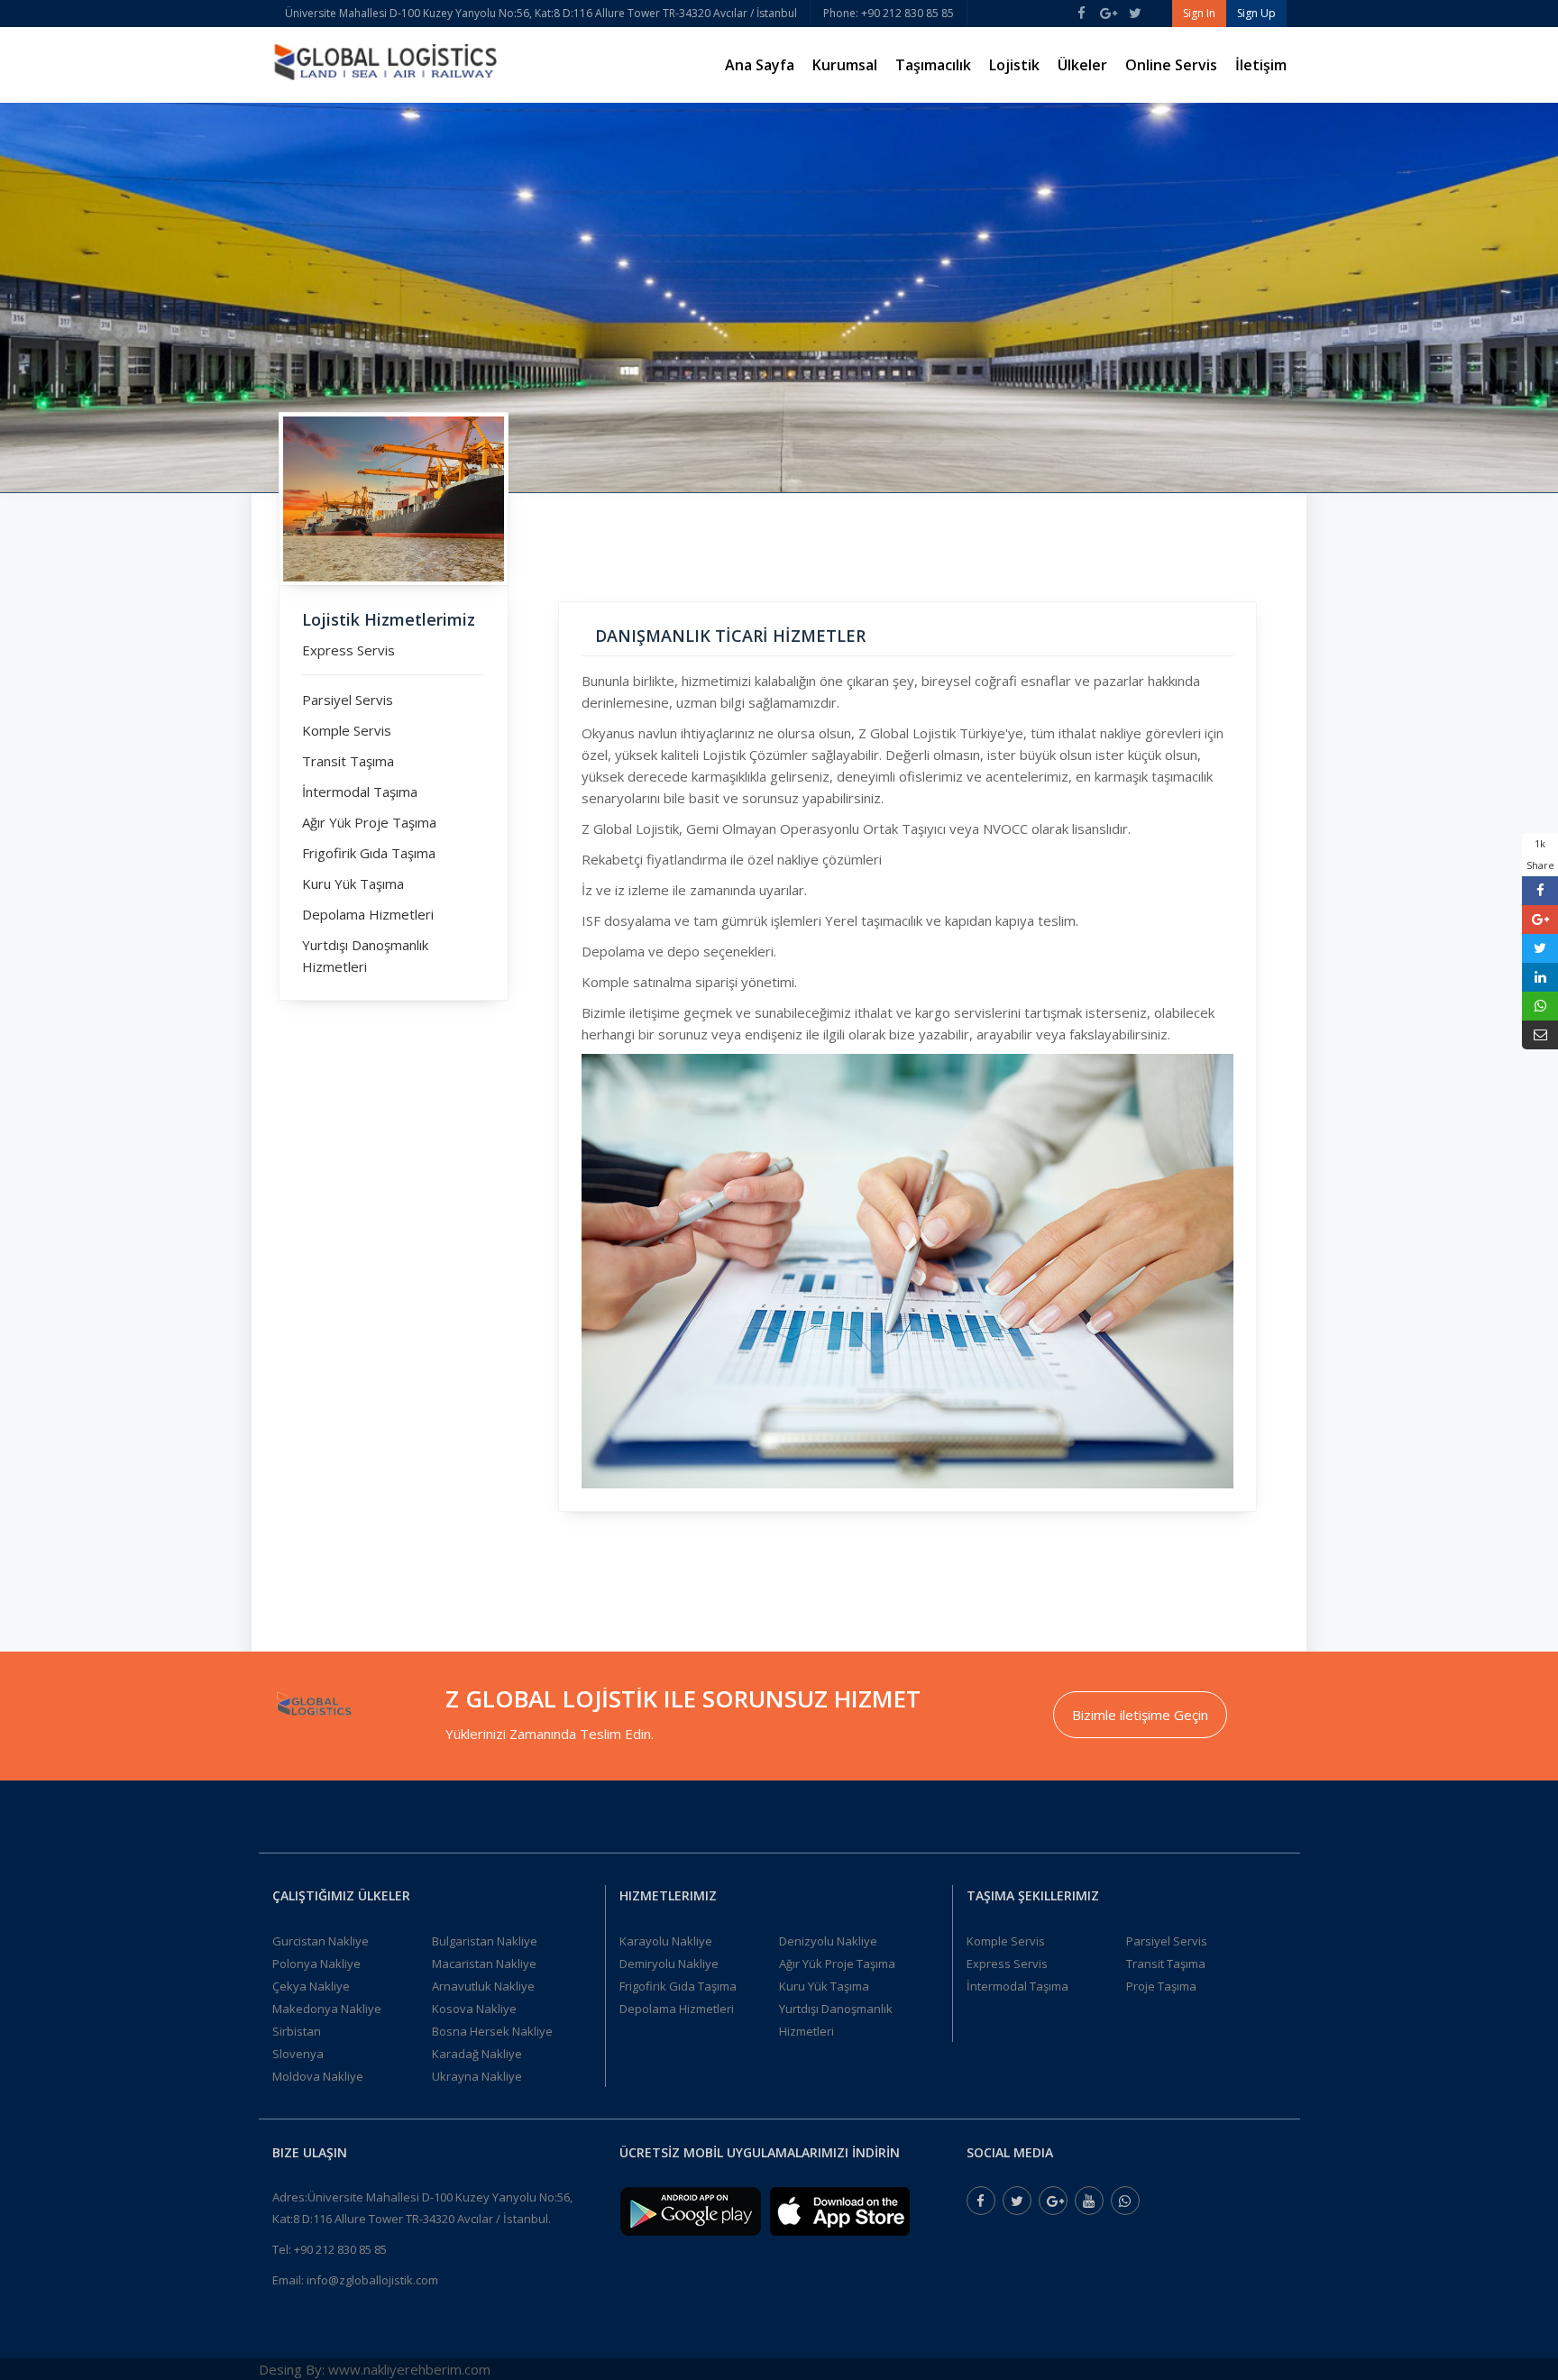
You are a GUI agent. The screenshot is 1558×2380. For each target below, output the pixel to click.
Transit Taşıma (348, 761)
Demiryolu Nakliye (669, 1963)
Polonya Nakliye (316, 1963)
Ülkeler (1082, 65)
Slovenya (298, 2054)
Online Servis (1171, 65)
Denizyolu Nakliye (828, 1941)
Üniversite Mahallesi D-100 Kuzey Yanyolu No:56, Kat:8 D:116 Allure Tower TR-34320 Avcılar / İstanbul (541, 13)
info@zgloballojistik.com (372, 2280)
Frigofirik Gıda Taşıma (369, 853)
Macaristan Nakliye (484, 1963)
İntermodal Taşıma (360, 792)
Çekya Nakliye (311, 1986)
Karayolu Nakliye (666, 1941)
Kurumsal (845, 65)
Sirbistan (297, 2031)
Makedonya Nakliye (327, 2009)
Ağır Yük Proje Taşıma (369, 822)
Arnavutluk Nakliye (483, 1986)
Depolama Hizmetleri (368, 914)
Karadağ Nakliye (477, 2054)
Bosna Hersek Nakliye (492, 2031)
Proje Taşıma (1161, 1986)
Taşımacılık (933, 65)
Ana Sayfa (760, 65)
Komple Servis (347, 730)
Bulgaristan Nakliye (485, 1941)
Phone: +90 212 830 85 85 (889, 13)
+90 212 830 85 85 (340, 2249)
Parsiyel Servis (348, 700)
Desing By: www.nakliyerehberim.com (375, 2369)
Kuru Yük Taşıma (353, 883)
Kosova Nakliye (474, 2009)
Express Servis (348, 650)
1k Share (1540, 854)
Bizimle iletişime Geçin (1140, 1715)
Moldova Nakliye (318, 2076)
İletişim (1261, 65)
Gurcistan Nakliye (321, 1941)
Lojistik (1014, 65)
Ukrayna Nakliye (477, 2076)
